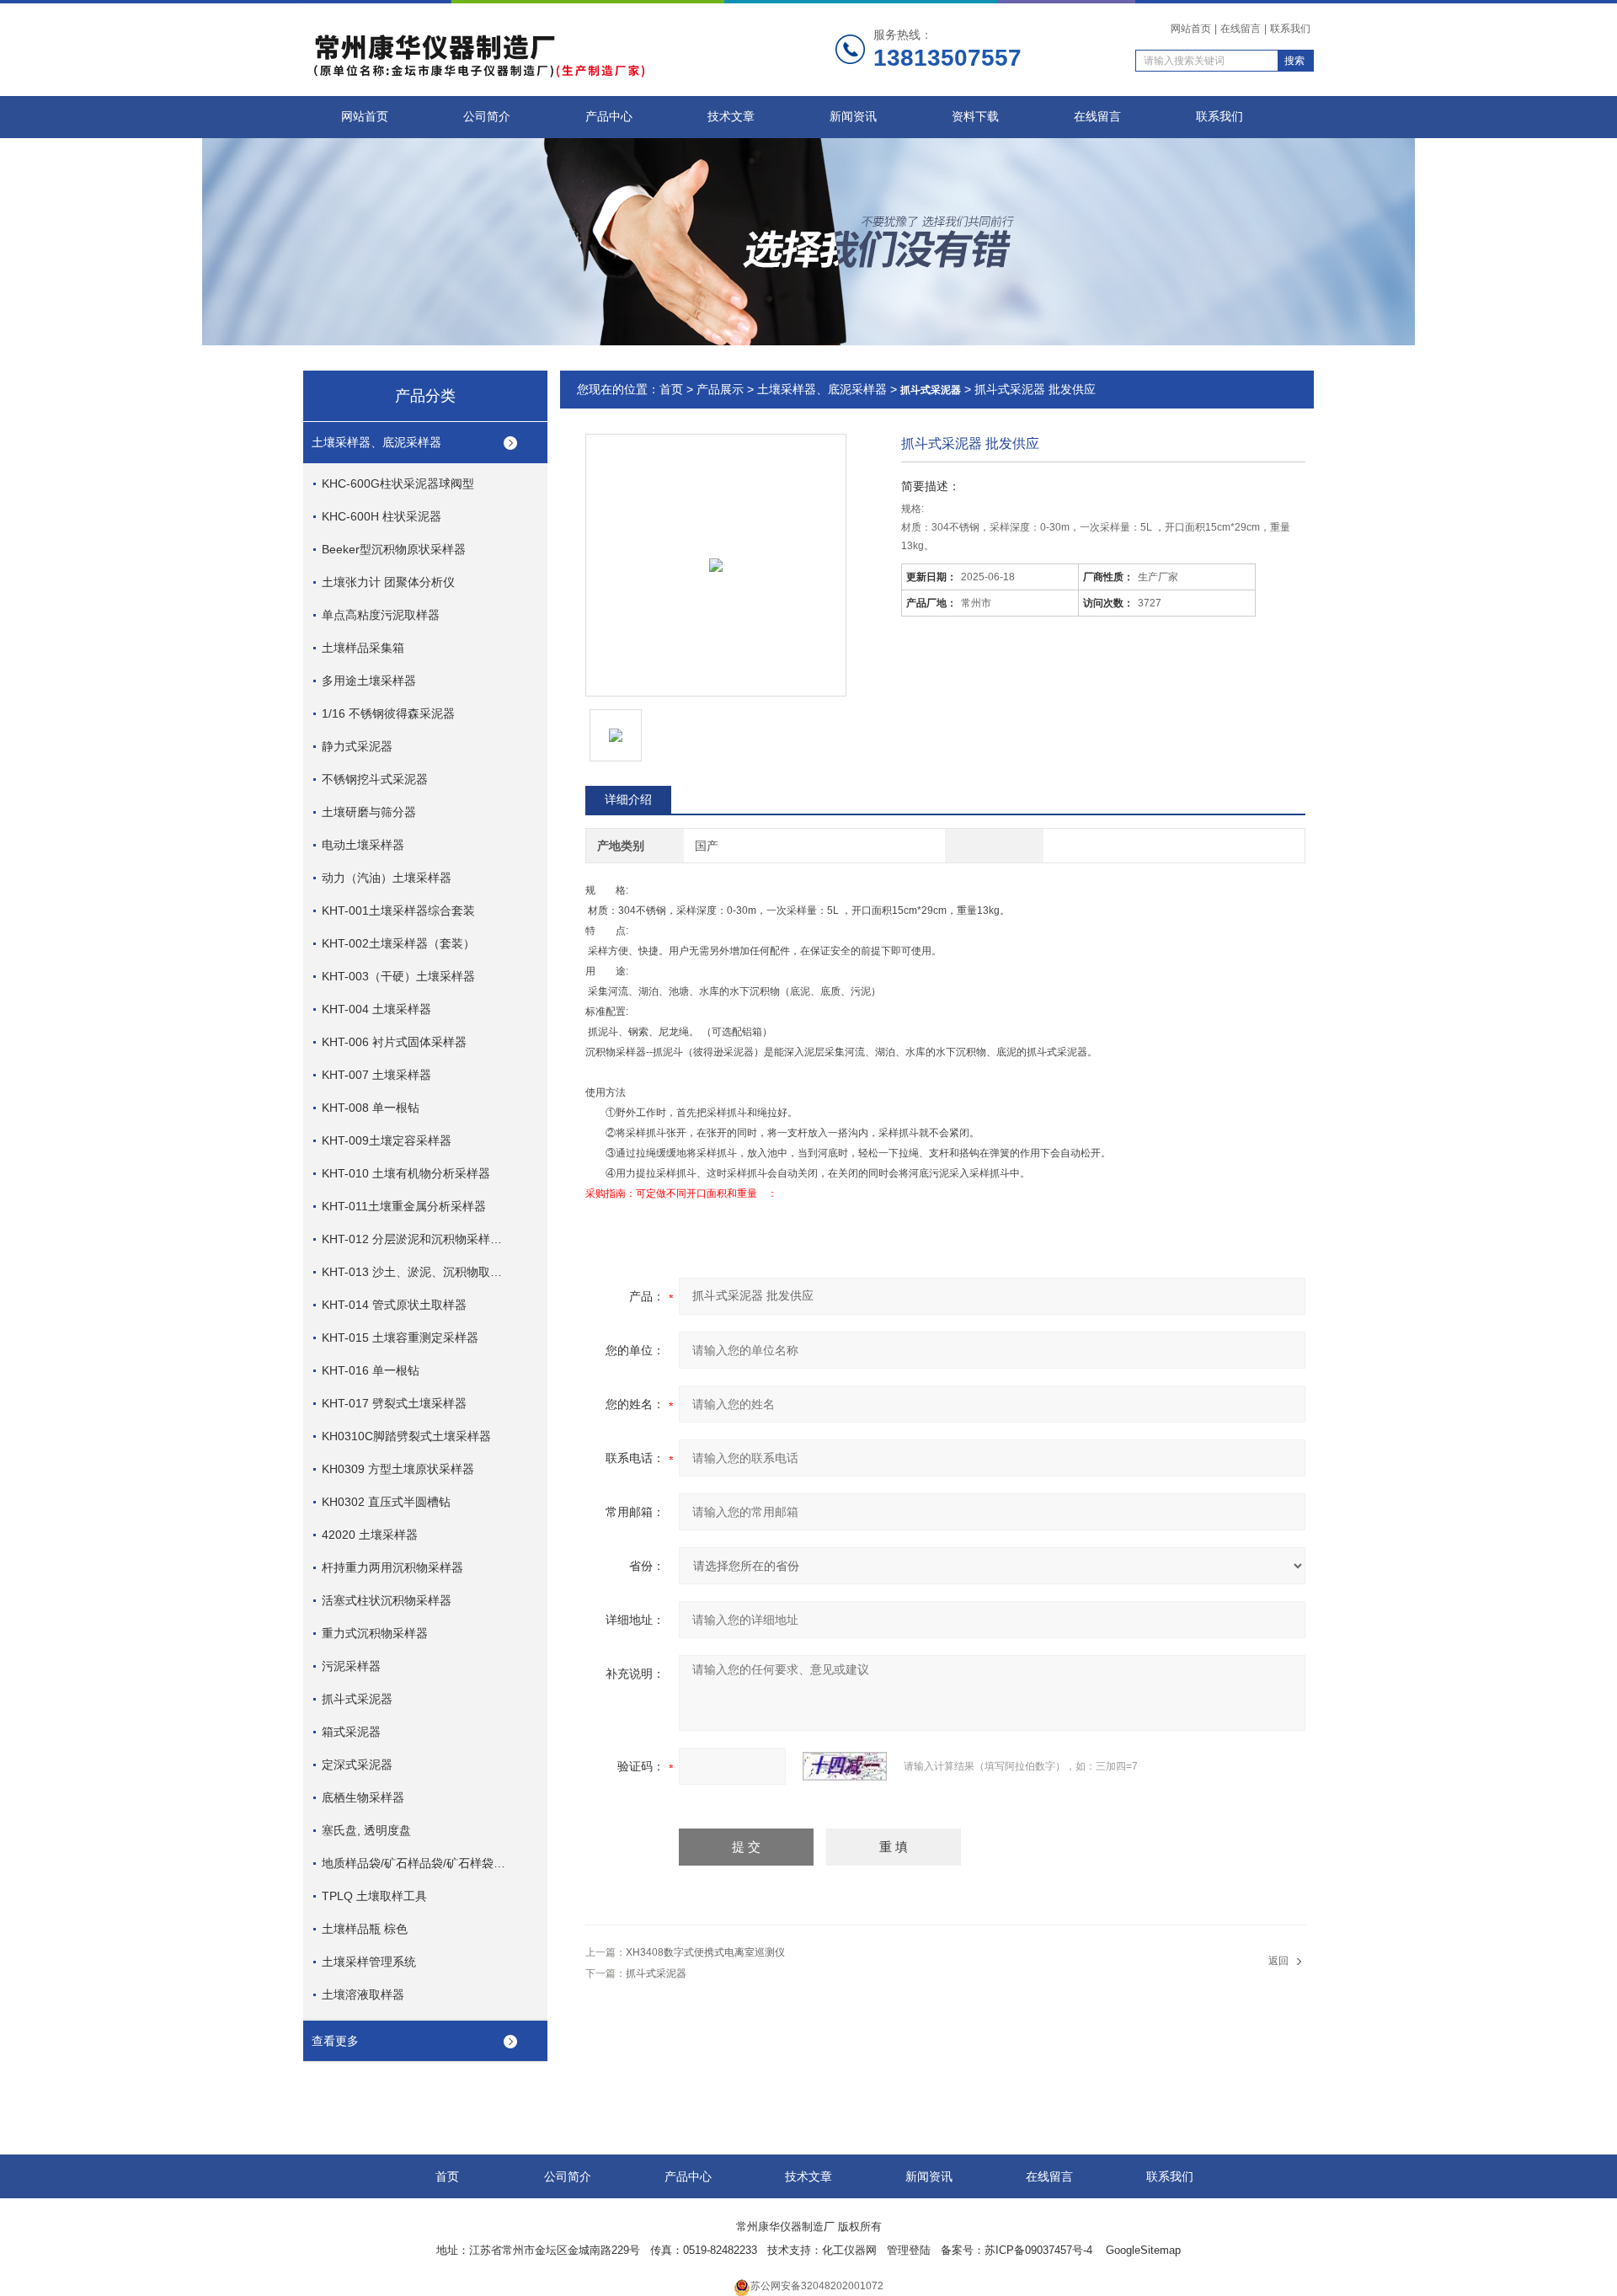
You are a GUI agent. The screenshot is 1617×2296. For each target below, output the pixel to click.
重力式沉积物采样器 (375, 1633)
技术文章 (731, 117)
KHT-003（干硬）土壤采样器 (398, 976)
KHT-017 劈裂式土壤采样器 (394, 1403)
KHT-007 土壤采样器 (376, 1075)
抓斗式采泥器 (357, 1699)
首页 (671, 389)
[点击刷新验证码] (845, 1766)
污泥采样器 (351, 1666)
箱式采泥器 (351, 1732)
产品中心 (609, 117)
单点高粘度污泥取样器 (381, 615)
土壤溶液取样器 (363, 1994)
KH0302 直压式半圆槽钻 (386, 1502)
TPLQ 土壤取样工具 (374, 1896)
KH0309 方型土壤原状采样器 (398, 1469)
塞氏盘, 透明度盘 (366, 1830)
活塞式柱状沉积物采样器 (387, 1600)
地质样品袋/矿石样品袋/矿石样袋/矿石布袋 (415, 1863)
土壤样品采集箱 (363, 648)
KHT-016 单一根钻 (371, 1370)
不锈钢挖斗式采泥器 (375, 779)
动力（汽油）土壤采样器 (387, 878)
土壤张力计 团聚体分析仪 (388, 582)
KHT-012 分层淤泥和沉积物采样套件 (415, 1239)
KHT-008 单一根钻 (371, 1108)
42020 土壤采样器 (370, 1535)
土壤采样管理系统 (369, 1962)
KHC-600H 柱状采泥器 (382, 516)
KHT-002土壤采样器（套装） (398, 943)
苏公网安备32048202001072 (817, 2286)
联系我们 (1290, 29)
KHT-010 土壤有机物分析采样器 (406, 1173)
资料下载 (975, 117)
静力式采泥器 (357, 746)
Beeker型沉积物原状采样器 (394, 549)
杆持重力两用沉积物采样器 (392, 1567)
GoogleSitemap (1143, 2250)
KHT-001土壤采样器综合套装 (398, 910)
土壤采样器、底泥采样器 (376, 442)
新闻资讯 (853, 117)
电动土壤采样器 (363, 845)
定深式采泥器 (357, 1765)
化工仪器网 (849, 2250)
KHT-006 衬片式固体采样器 (394, 1042)
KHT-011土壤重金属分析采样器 (404, 1206)
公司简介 (487, 117)
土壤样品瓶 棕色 (365, 1929)
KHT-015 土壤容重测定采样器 (400, 1338)
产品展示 (720, 389)
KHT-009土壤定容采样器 (387, 1140)
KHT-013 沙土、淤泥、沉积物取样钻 (415, 1272)
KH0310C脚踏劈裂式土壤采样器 (406, 1436)
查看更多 (335, 2041)
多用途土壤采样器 (369, 681)
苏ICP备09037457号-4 (1040, 2250)
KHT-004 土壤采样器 (376, 1009)
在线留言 (1241, 29)
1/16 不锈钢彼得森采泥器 (388, 713)
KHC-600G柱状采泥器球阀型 (398, 483)
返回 (1278, 1961)
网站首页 (1191, 29)
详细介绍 (628, 799)
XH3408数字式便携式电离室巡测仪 (705, 1952)
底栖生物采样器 (363, 1797)
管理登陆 (909, 2250)
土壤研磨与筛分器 (369, 812)
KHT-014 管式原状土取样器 (394, 1305)
